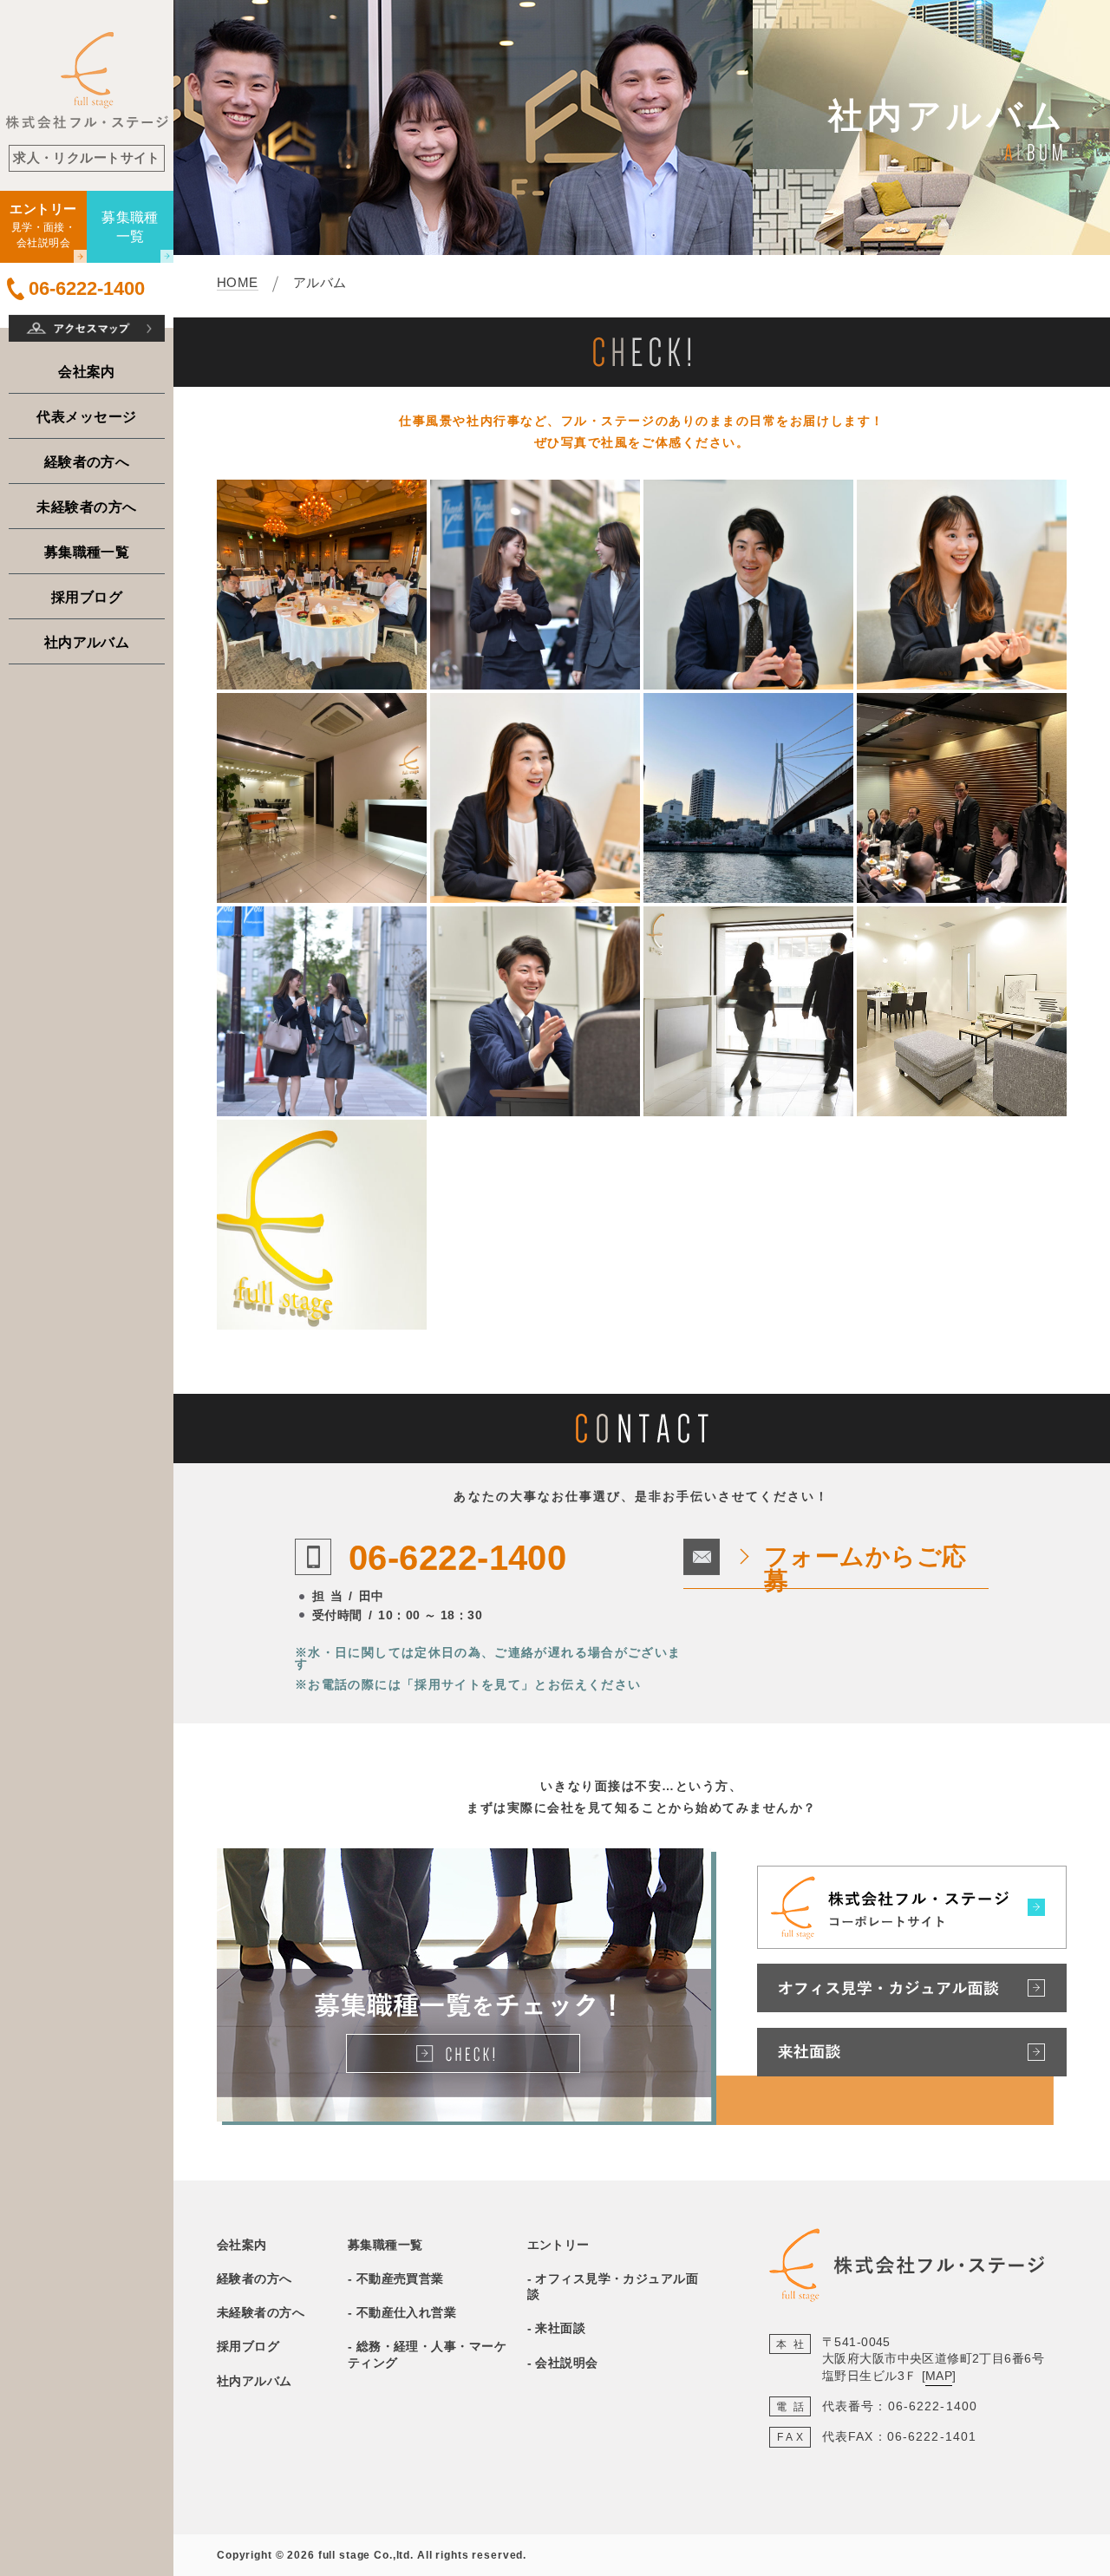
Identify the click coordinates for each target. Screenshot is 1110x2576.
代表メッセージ (86, 416)
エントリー (558, 2245)
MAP (939, 2376)
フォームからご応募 (865, 1569)
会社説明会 (566, 2363)
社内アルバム (87, 642)
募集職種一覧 (87, 552)
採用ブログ (87, 597)
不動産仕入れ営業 (407, 2312)
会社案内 (87, 371)
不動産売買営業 (400, 2279)
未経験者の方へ (86, 507)
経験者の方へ (87, 461)
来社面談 (560, 2328)
